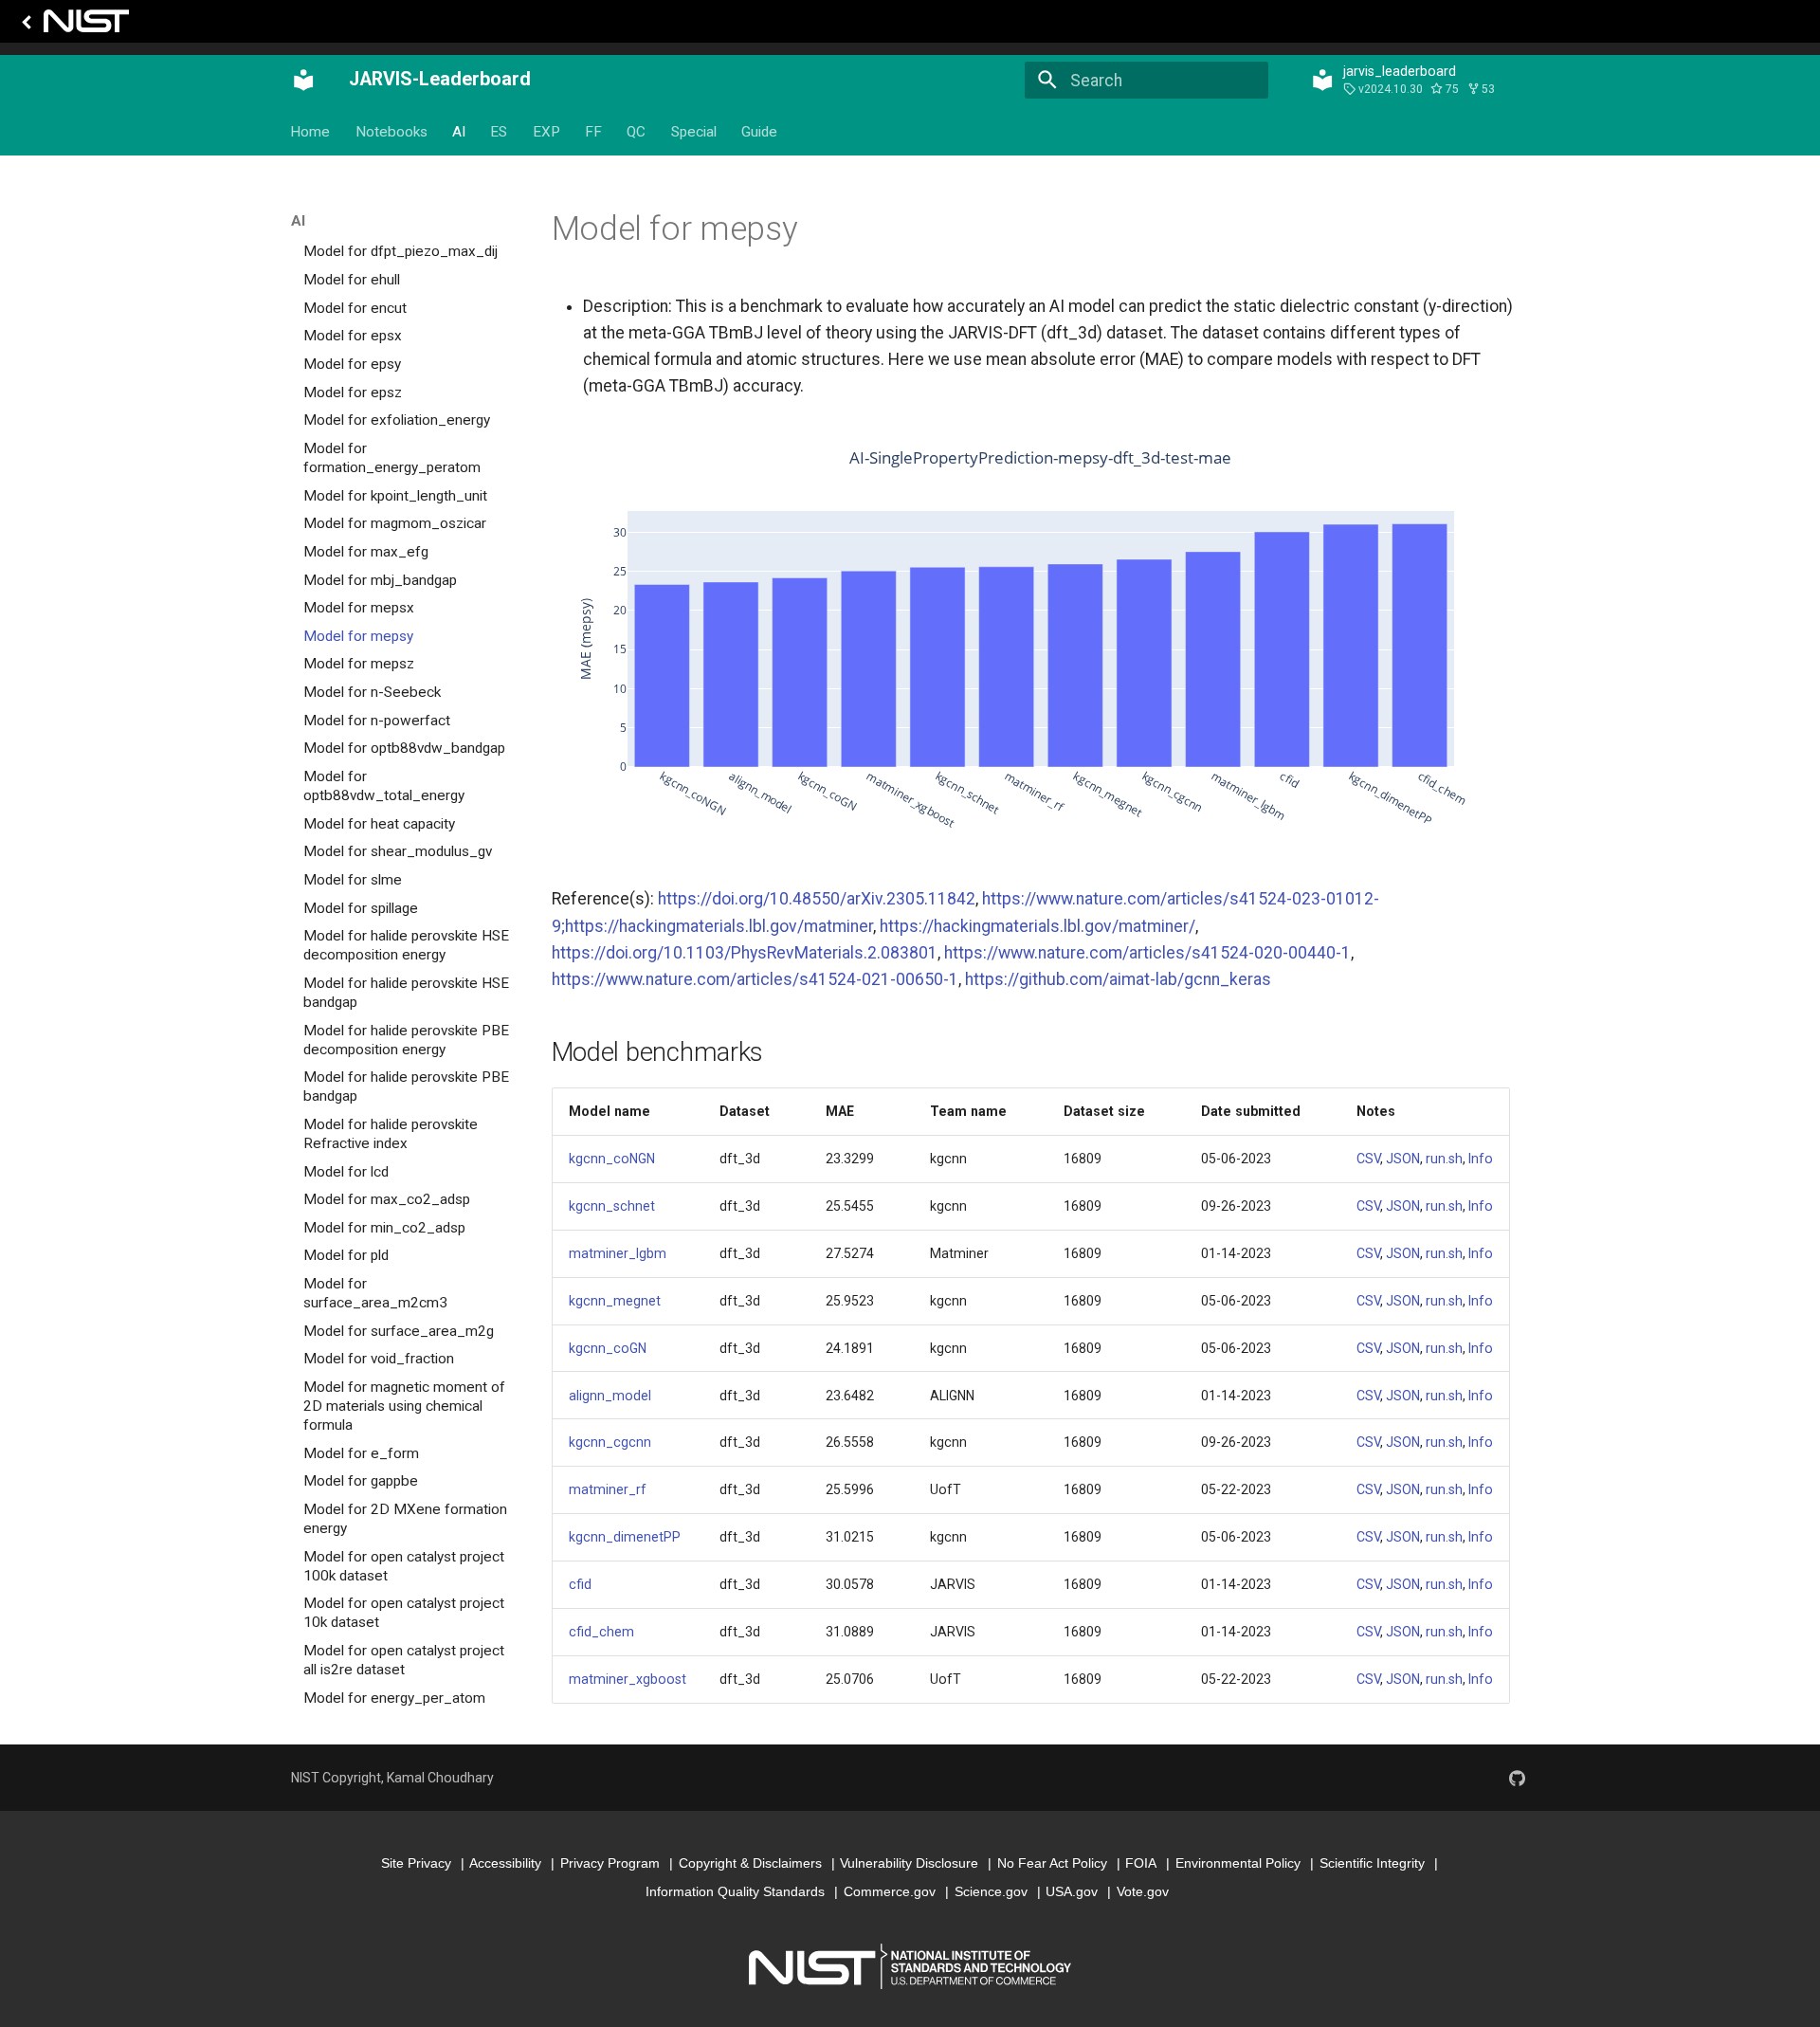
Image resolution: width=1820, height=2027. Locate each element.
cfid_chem (601, 1632)
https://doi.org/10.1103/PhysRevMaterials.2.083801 (745, 953)
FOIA (1141, 1863)
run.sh (1444, 1159)
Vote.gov (1143, 1891)
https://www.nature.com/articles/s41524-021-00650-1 (755, 979)
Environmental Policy (1238, 1863)
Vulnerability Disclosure (909, 1863)
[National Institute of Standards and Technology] (72, 26)
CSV (1368, 1159)
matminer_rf (608, 1489)
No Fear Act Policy (1052, 1863)
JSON (1403, 1159)
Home (311, 132)
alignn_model (610, 1396)
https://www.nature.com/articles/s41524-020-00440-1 (1147, 953)
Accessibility (505, 1863)
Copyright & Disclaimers (750, 1863)
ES (500, 132)
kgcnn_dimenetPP (625, 1537)
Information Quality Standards (735, 1891)
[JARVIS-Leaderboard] (303, 81)
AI (459, 132)
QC (637, 132)
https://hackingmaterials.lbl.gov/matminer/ (1037, 926)
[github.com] (1517, 1778)
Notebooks (391, 132)
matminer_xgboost (628, 1679)
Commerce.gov (890, 1891)
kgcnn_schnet (612, 1206)
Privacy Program (610, 1863)
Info (1481, 1159)
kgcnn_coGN (608, 1348)
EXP (546, 132)
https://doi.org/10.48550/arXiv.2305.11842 (817, 899)
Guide (760, 132)
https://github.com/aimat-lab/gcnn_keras (1118, 979)
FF (593, 132)
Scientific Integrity (1372, 1863)
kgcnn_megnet (615, 1301)
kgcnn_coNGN (612, 1159)
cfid (580, 1584)
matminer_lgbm (618, 1253)
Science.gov (991, 1891)
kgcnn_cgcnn (610, 1442)
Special (694, 132)
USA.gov (1072, 1891)
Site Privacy (416, 1863)
